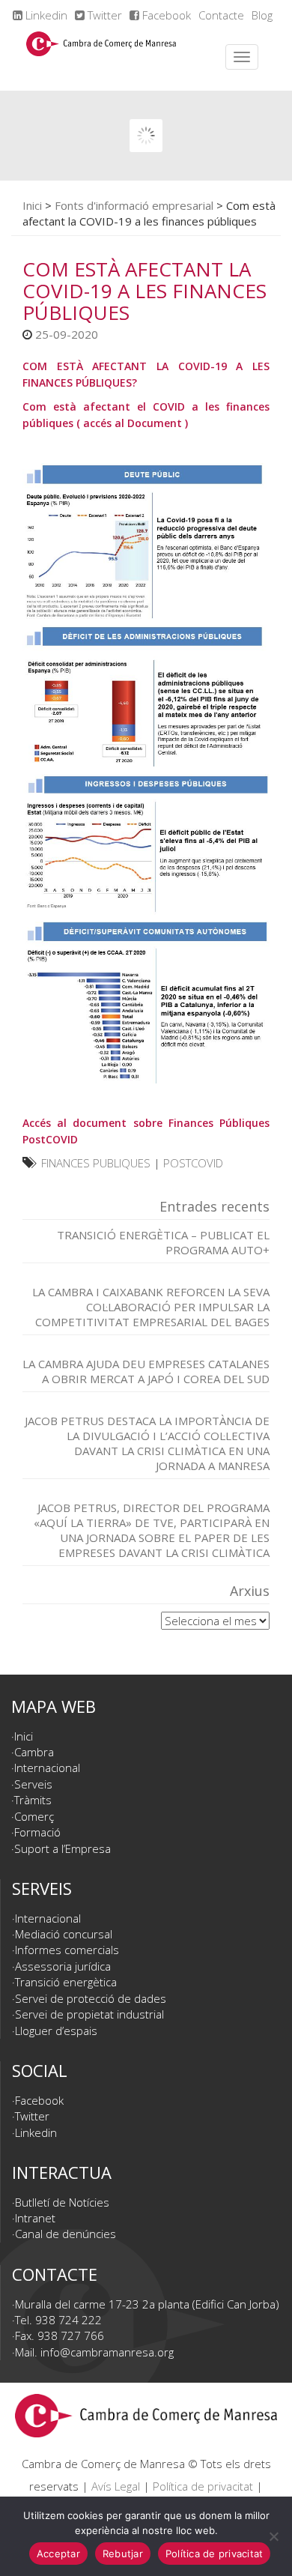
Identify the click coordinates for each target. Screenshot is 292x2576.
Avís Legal (116, 2486)
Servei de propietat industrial (89, 2014)
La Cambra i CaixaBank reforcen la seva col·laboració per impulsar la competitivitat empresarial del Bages (151, 1307)
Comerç (34, 1816)
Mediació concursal (64, 1934)
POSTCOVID (193, 1163)
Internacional (47, 1768)
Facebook (165, 15)
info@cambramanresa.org (107, 2352)
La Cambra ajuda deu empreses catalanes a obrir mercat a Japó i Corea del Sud (146, 1371)
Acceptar (58, 2554)
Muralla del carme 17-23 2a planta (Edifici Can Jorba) (147, 2304)
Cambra (34, 1752)
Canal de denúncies (66, 2234)
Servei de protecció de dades (91, 1998)
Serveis (33, 1784)
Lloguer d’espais (56, 2031)
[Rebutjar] (273, 2536)
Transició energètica (66, 1982)
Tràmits (33, 1800)
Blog (262, 15)
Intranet (35, 2218)
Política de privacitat (203, 2486)
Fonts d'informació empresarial (134, 205)
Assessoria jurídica (63, 1966)
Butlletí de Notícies (62, 2202)
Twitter (103, 15)
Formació (37, 1832)
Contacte (221, 15)
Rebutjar (123, 2554)
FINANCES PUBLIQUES (96, 1163)
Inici (32, 205)
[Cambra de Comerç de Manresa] (101, 57)
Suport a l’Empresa (63, 1848)
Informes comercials (67, 1950)
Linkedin (45, 15)
